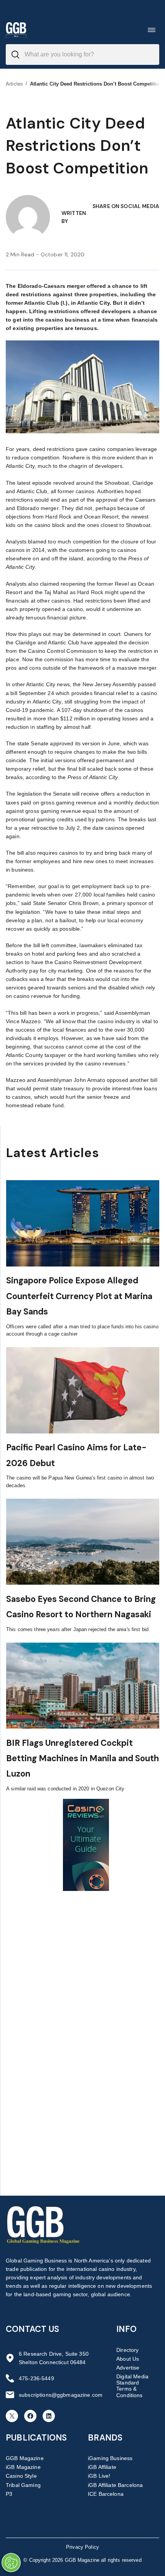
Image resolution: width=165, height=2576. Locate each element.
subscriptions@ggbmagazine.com (61, 2395)
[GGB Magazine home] (16, 30)
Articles (14, 84)
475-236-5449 (36, 2378)
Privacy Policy (82, 2547)
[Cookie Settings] (11, 2563)
